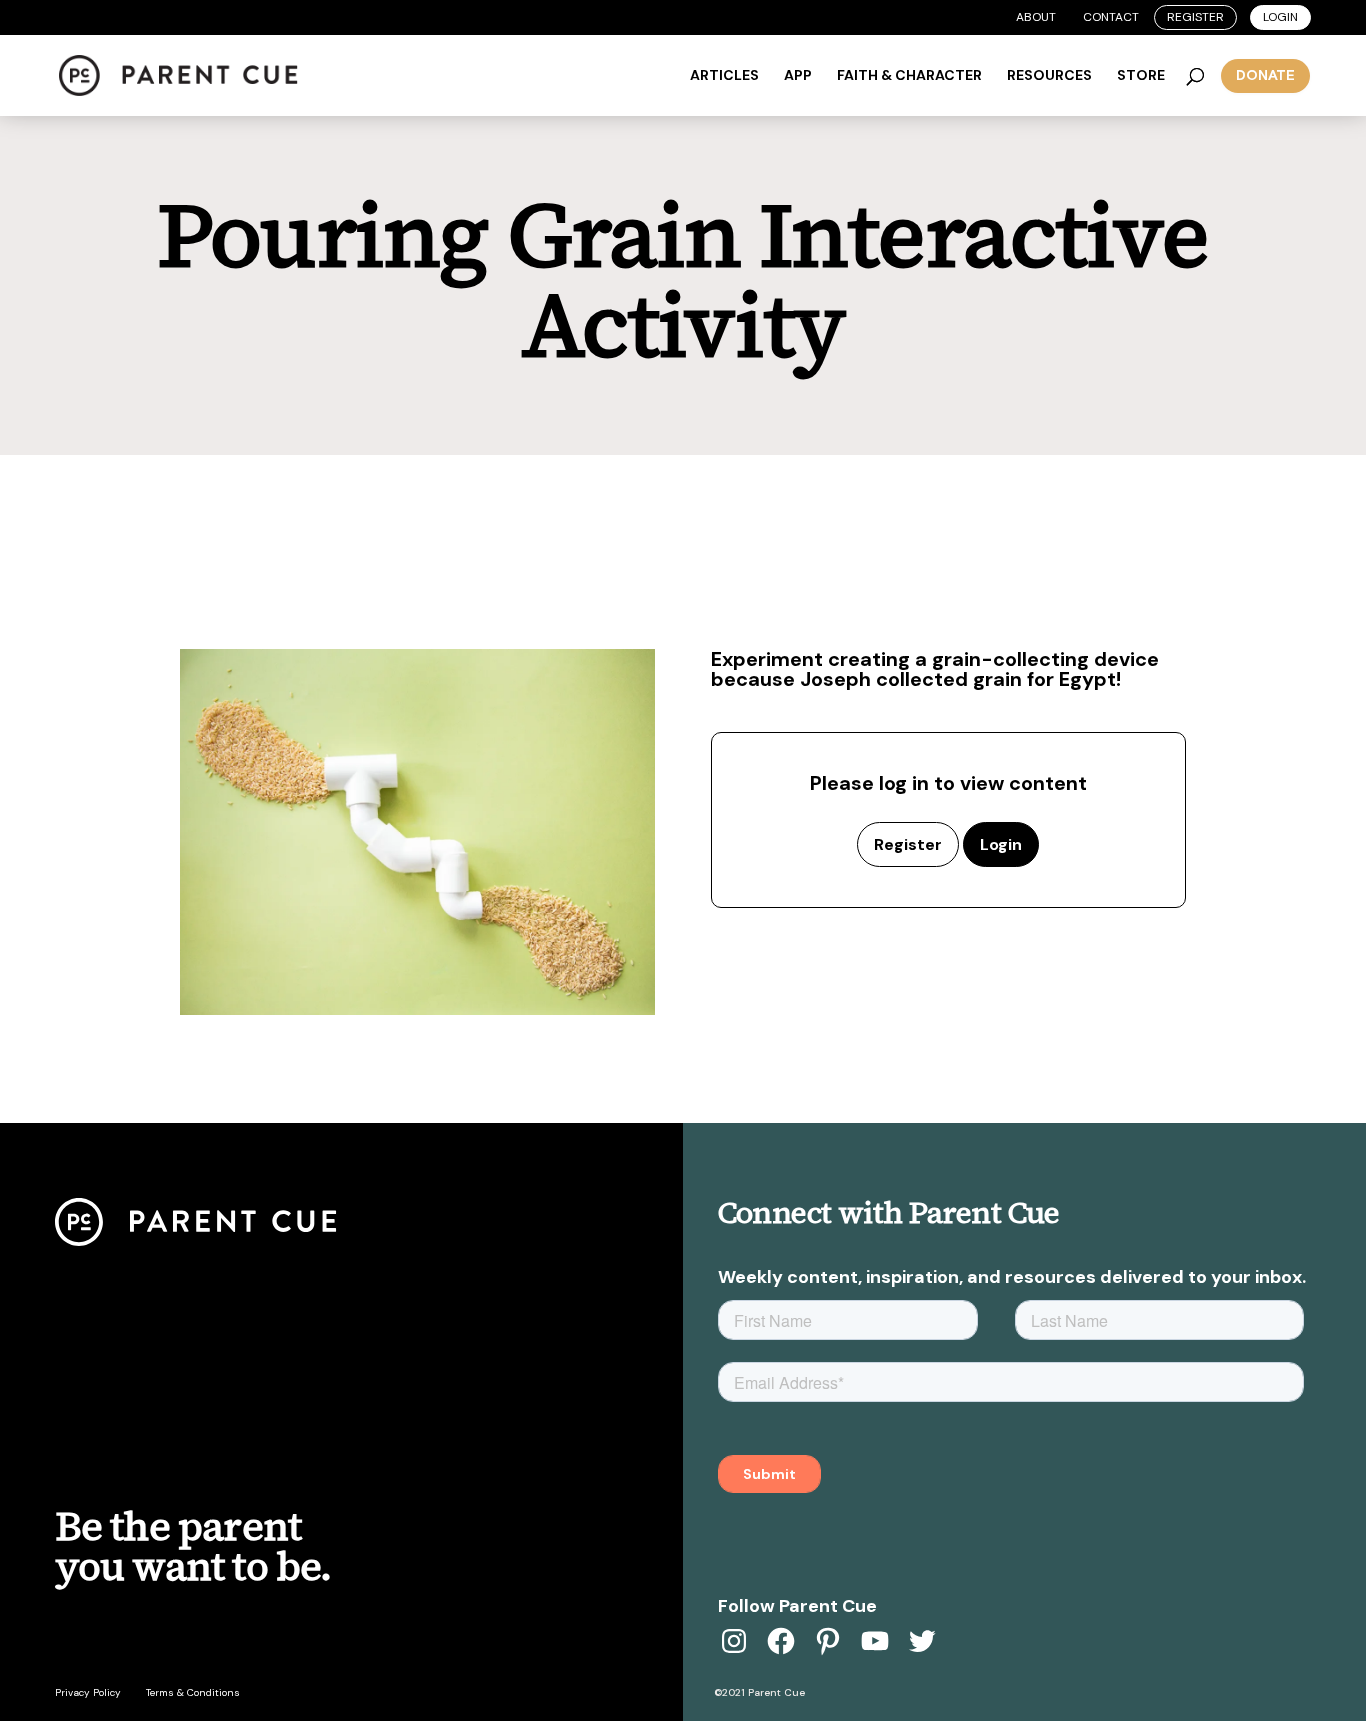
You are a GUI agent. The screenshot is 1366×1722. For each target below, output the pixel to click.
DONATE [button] (1265, 75)
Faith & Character (909, 76)
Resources (1049, 76)
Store (1141, 76)
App (798, 76)
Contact (1111, 17)
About (1036, 17)
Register (1195, 17)
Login (1280, 17)
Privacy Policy (88, 1692)
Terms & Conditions (193, 1692)
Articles (724, 76)
